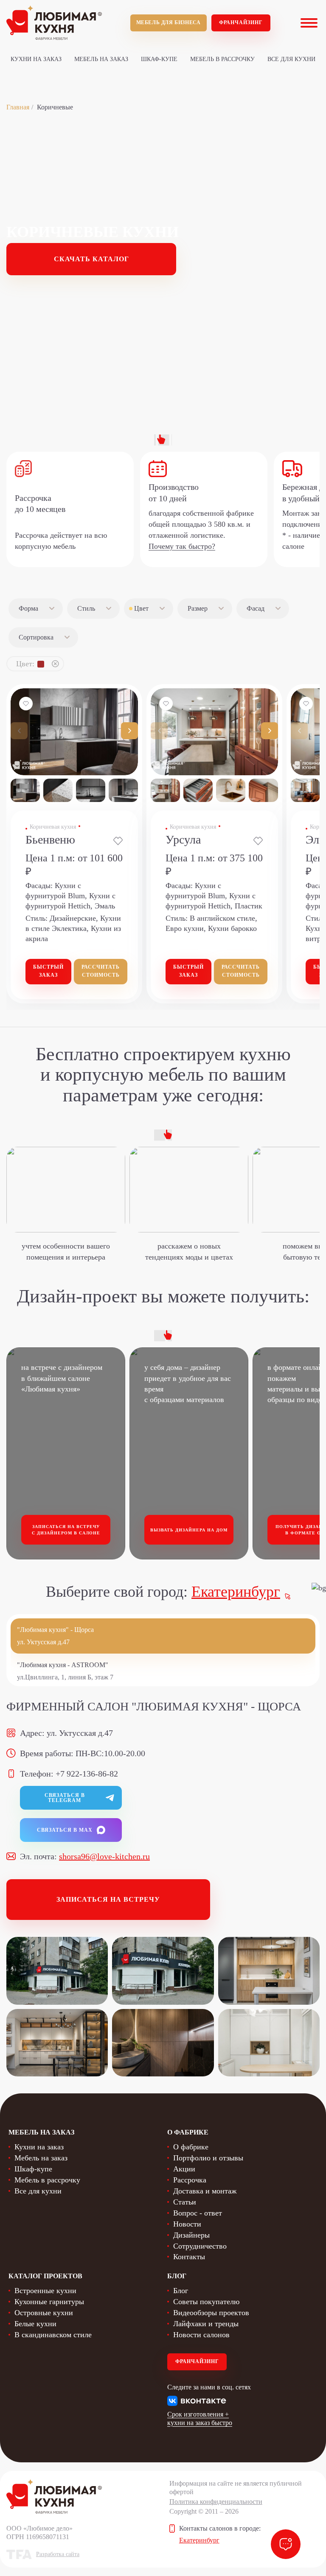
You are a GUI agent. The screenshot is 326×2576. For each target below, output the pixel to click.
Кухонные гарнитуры (49, 2302)
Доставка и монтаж (205, 2191)
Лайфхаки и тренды (206, 2324)
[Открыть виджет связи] (286, 2544)
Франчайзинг (241, 22)
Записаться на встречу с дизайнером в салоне (66, 1530)
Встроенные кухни (45, 2291)
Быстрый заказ (48, 971)
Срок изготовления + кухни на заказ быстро (200, 2418)
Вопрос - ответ (198, 2213)
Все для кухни (291, 59)
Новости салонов (201, 2335)
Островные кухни (44, 2313)
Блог (181, 2291)
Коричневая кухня (53, 827)
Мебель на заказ (101, 59)
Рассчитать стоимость (101, 971)
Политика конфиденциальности (216, 2502)
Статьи (185, 2202)
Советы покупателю (206, 2302)
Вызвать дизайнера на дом (189, 1530)
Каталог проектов (45, 2276)
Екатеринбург (236, 1592)
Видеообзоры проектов (211, 2313)
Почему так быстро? (182, 546)
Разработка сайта (58, 2554)
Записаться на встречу (108, 1899)
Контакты (189, 2257)
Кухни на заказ (36, 59)
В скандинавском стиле (53, 2335)
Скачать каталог (91, 259)
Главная (18, 107)
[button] (129, 731)
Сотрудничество (200, 2246)
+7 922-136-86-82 (87, 1774)
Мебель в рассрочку (222, 59)
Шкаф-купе (159, 59)
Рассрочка (190, 2180)
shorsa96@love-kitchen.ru (104, 1856)
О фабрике (191, 2147)
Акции (184, 2169)
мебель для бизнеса (169, 22)
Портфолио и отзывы (208, 2158)
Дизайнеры (191, 2235)
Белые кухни (35, 2324)
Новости (187, 2224)
